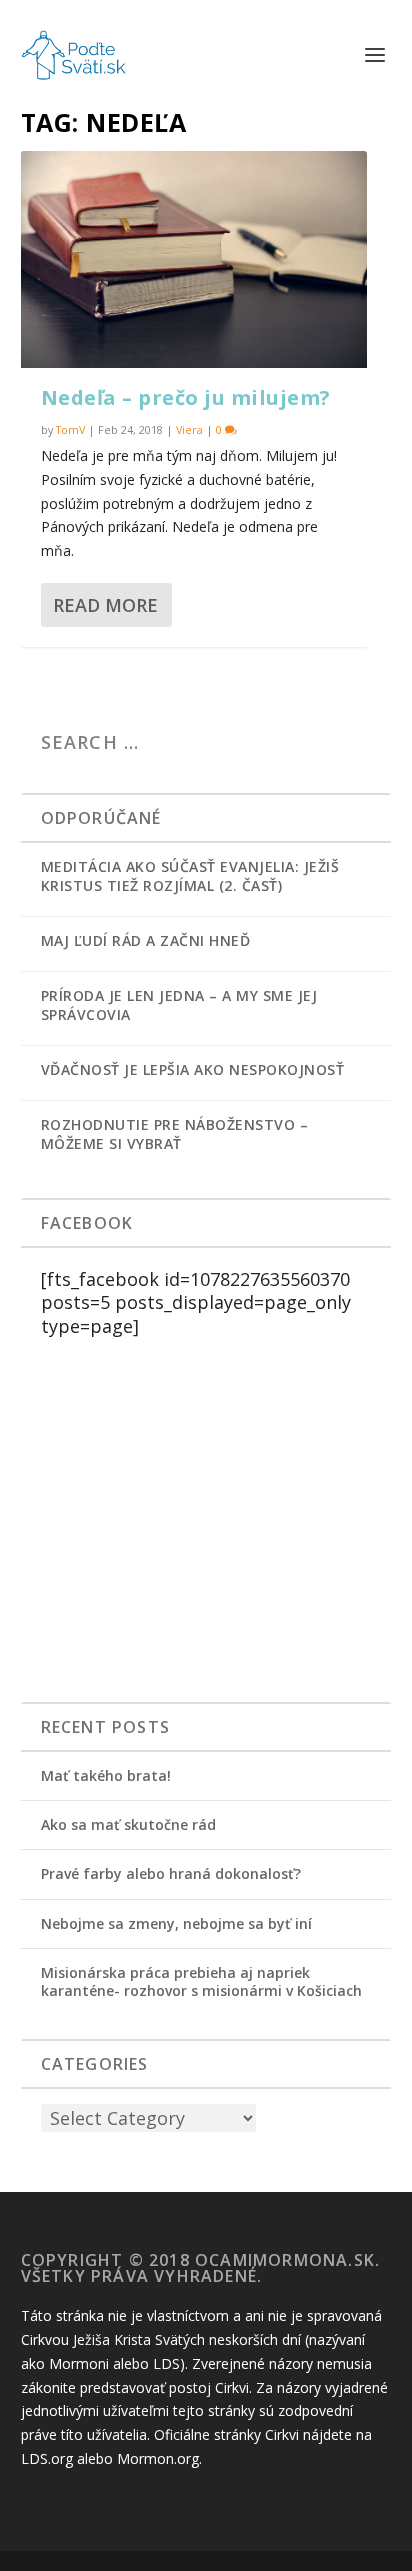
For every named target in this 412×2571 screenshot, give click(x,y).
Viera (189, 429)
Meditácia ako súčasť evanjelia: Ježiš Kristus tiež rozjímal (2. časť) (190, 876)
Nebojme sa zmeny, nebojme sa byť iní (176, 1923)
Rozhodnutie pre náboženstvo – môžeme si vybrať (175, 1134)
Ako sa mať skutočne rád (128, 1824)
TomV (70, 429)
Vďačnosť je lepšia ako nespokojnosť (193, 1069)
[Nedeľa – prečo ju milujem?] (194, 259)
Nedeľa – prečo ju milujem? (186, 397)
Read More (105, 605)
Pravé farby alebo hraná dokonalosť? (171, 1873)
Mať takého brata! (106, 1775)
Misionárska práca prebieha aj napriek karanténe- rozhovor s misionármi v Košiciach (201, 1981)
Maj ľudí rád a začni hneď (146, 940)
